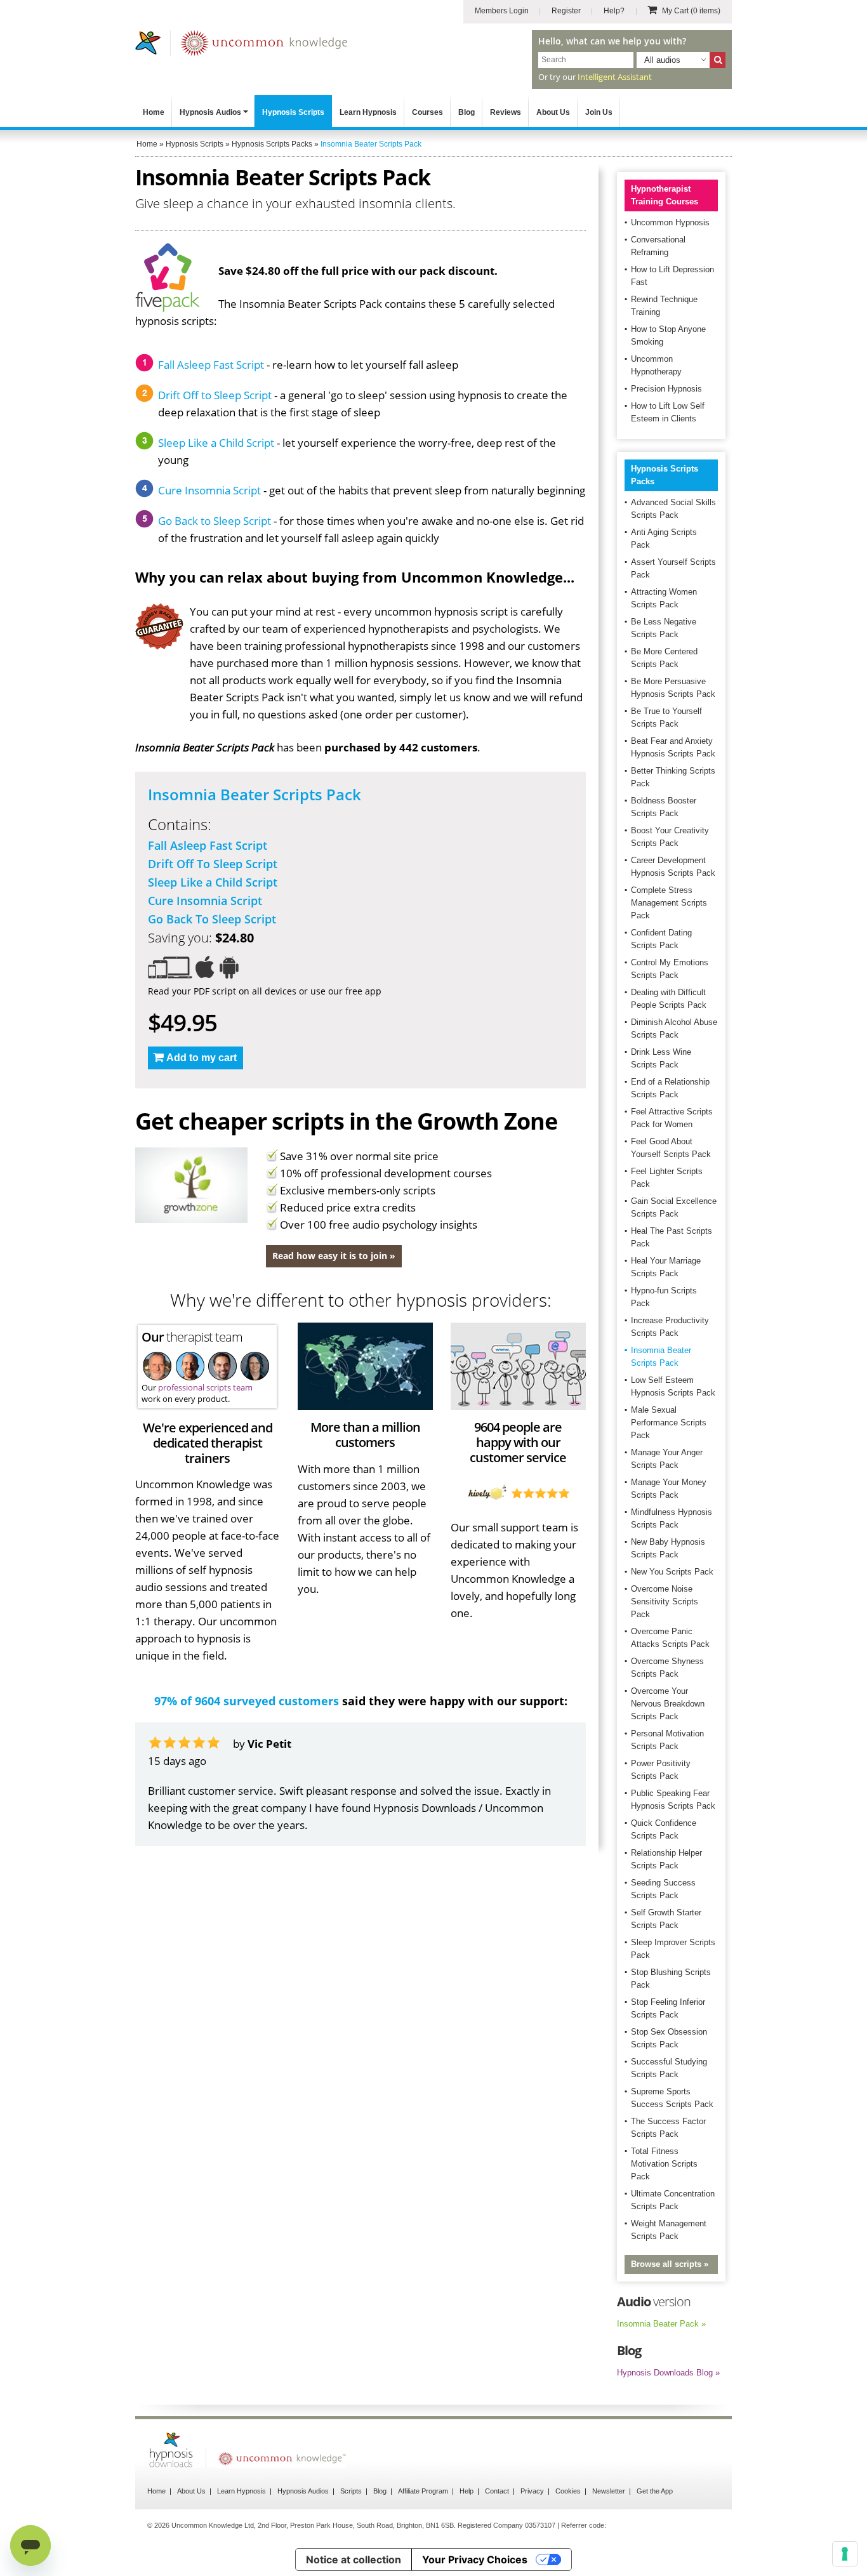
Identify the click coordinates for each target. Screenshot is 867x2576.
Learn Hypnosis (368, 112)
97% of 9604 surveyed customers (247, 1701)
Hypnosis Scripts (293, 112)
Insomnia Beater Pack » (661, 2324)
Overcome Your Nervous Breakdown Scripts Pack (668, 1704)
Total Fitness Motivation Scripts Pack (664, 2164)
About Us (553, 112)
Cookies (568, 2491)
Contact (497, 2491)
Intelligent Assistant (615, 77)
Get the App (655, 2491)
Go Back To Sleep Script (212, 919)
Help (467, 2491)
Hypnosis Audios (210, 112)
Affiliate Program (423, 2491)
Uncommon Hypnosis (670, 222)
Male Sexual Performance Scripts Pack (669, 1423)
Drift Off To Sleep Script (213, 864)
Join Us (599, 112)
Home (154, 112)
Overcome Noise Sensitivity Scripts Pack (665, 1602)
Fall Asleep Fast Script (211, 365)
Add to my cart (202, 1058)
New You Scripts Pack (672, 1572)
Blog (467, 112)
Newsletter (609, 2491)
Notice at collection (354, 2559)
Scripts (351, 2491)
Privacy (532, 2491)
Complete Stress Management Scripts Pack (669, 903)
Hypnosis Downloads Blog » (668, 2373)
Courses (427, 112)
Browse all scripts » (670, 2264)
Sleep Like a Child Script (216, 443)
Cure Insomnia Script (209, 490)
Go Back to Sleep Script (215, 521)
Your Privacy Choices (475, 2559)
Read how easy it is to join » (334, 1256)
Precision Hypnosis (666, 389)
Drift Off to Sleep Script (215, 395)
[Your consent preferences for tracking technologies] (845, 2554)
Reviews (506, 112)
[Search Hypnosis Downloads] (718, 60)
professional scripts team (205, 1387)
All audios (662, 60)
